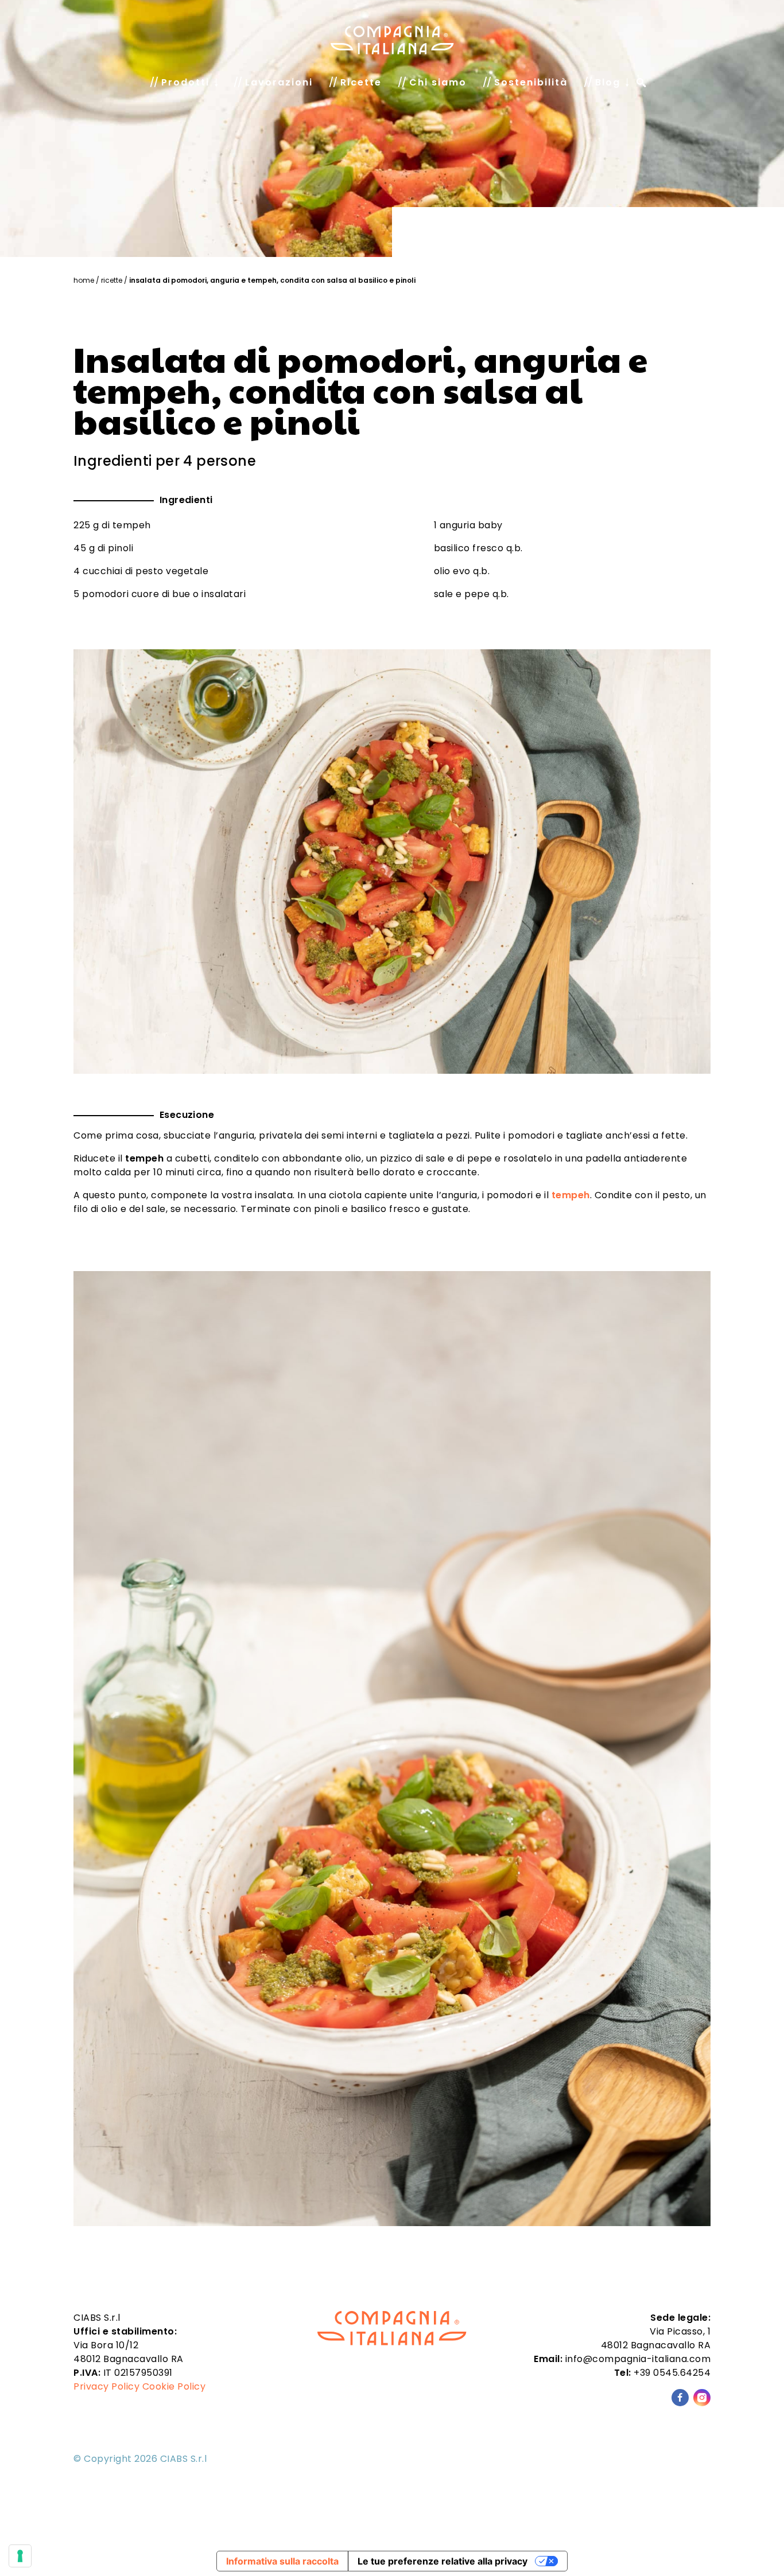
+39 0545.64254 (672, 2373)
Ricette (112, 280)
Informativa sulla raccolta (282, 2561)
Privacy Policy (106, 2386)
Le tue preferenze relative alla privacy (443, 2561)
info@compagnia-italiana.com (638, 2359)
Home (84, 280)
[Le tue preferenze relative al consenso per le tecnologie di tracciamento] (20, 2556)
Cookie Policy (174, 2386)
